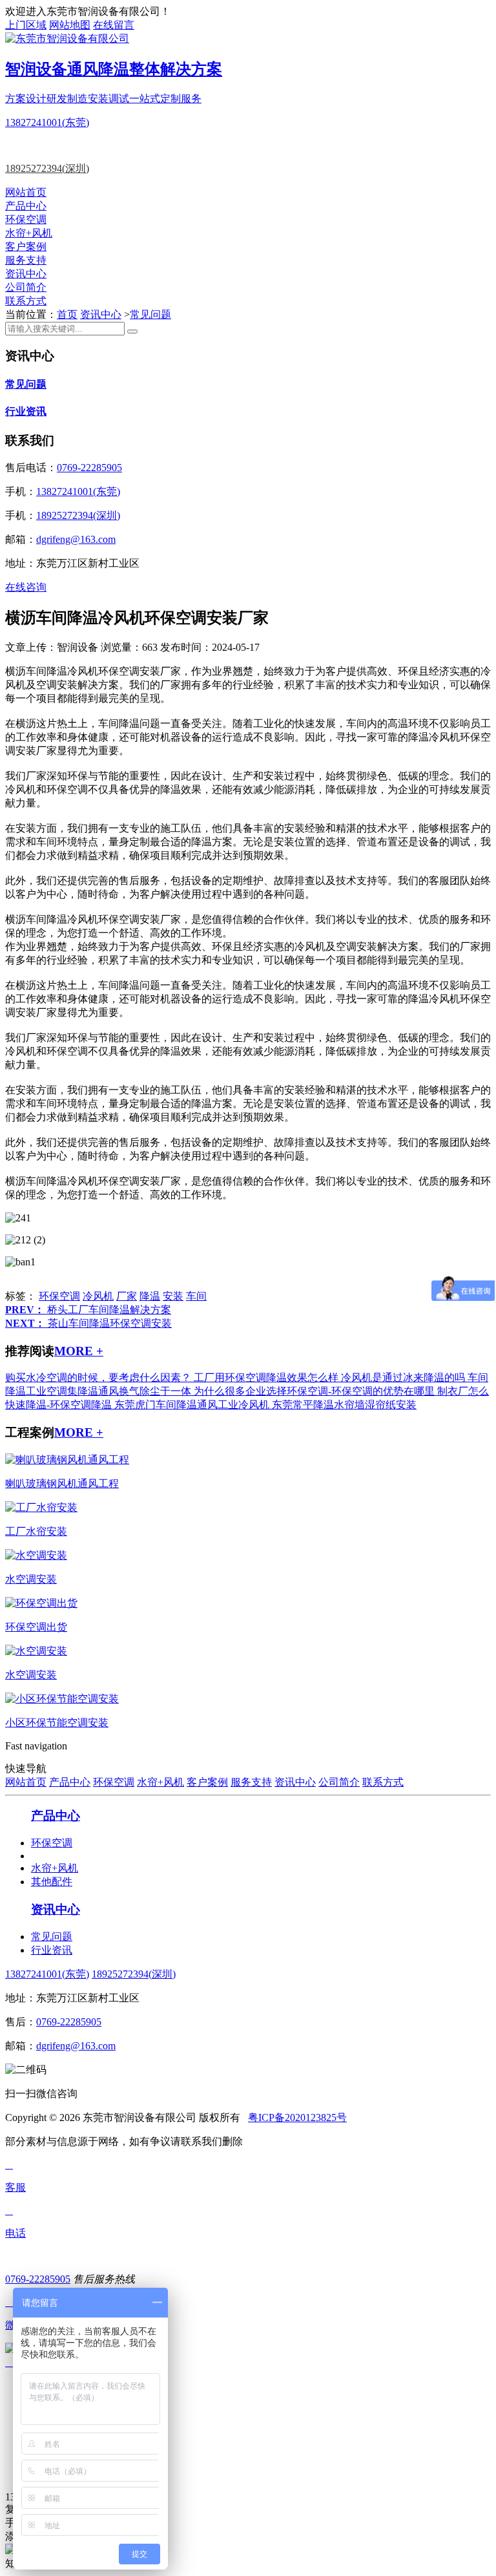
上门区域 (26, 25)
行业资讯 (26, 411)
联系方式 (26, 301)
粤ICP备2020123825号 (297, 2117)
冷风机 (98, 1296)
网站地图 (70, 25)
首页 (67, 314)
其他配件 (52, 1882)
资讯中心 (26, 274)
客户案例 (26, 247)
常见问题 (150, 314)
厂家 (127, 1296)
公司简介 (26, 287)
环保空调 (26, 219)
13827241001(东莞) (47, 122)
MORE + (79, 1351)
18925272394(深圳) (47, 168)
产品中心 (26, 206)
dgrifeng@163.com (76, 539)
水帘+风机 (29, 233)
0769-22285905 (89, 468)
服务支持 (26, 260)
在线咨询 (26, 587)
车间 (196, 1296)
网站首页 (26, 192)
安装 (173, 1296)
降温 (150, 1296)
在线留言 (114, 25)
